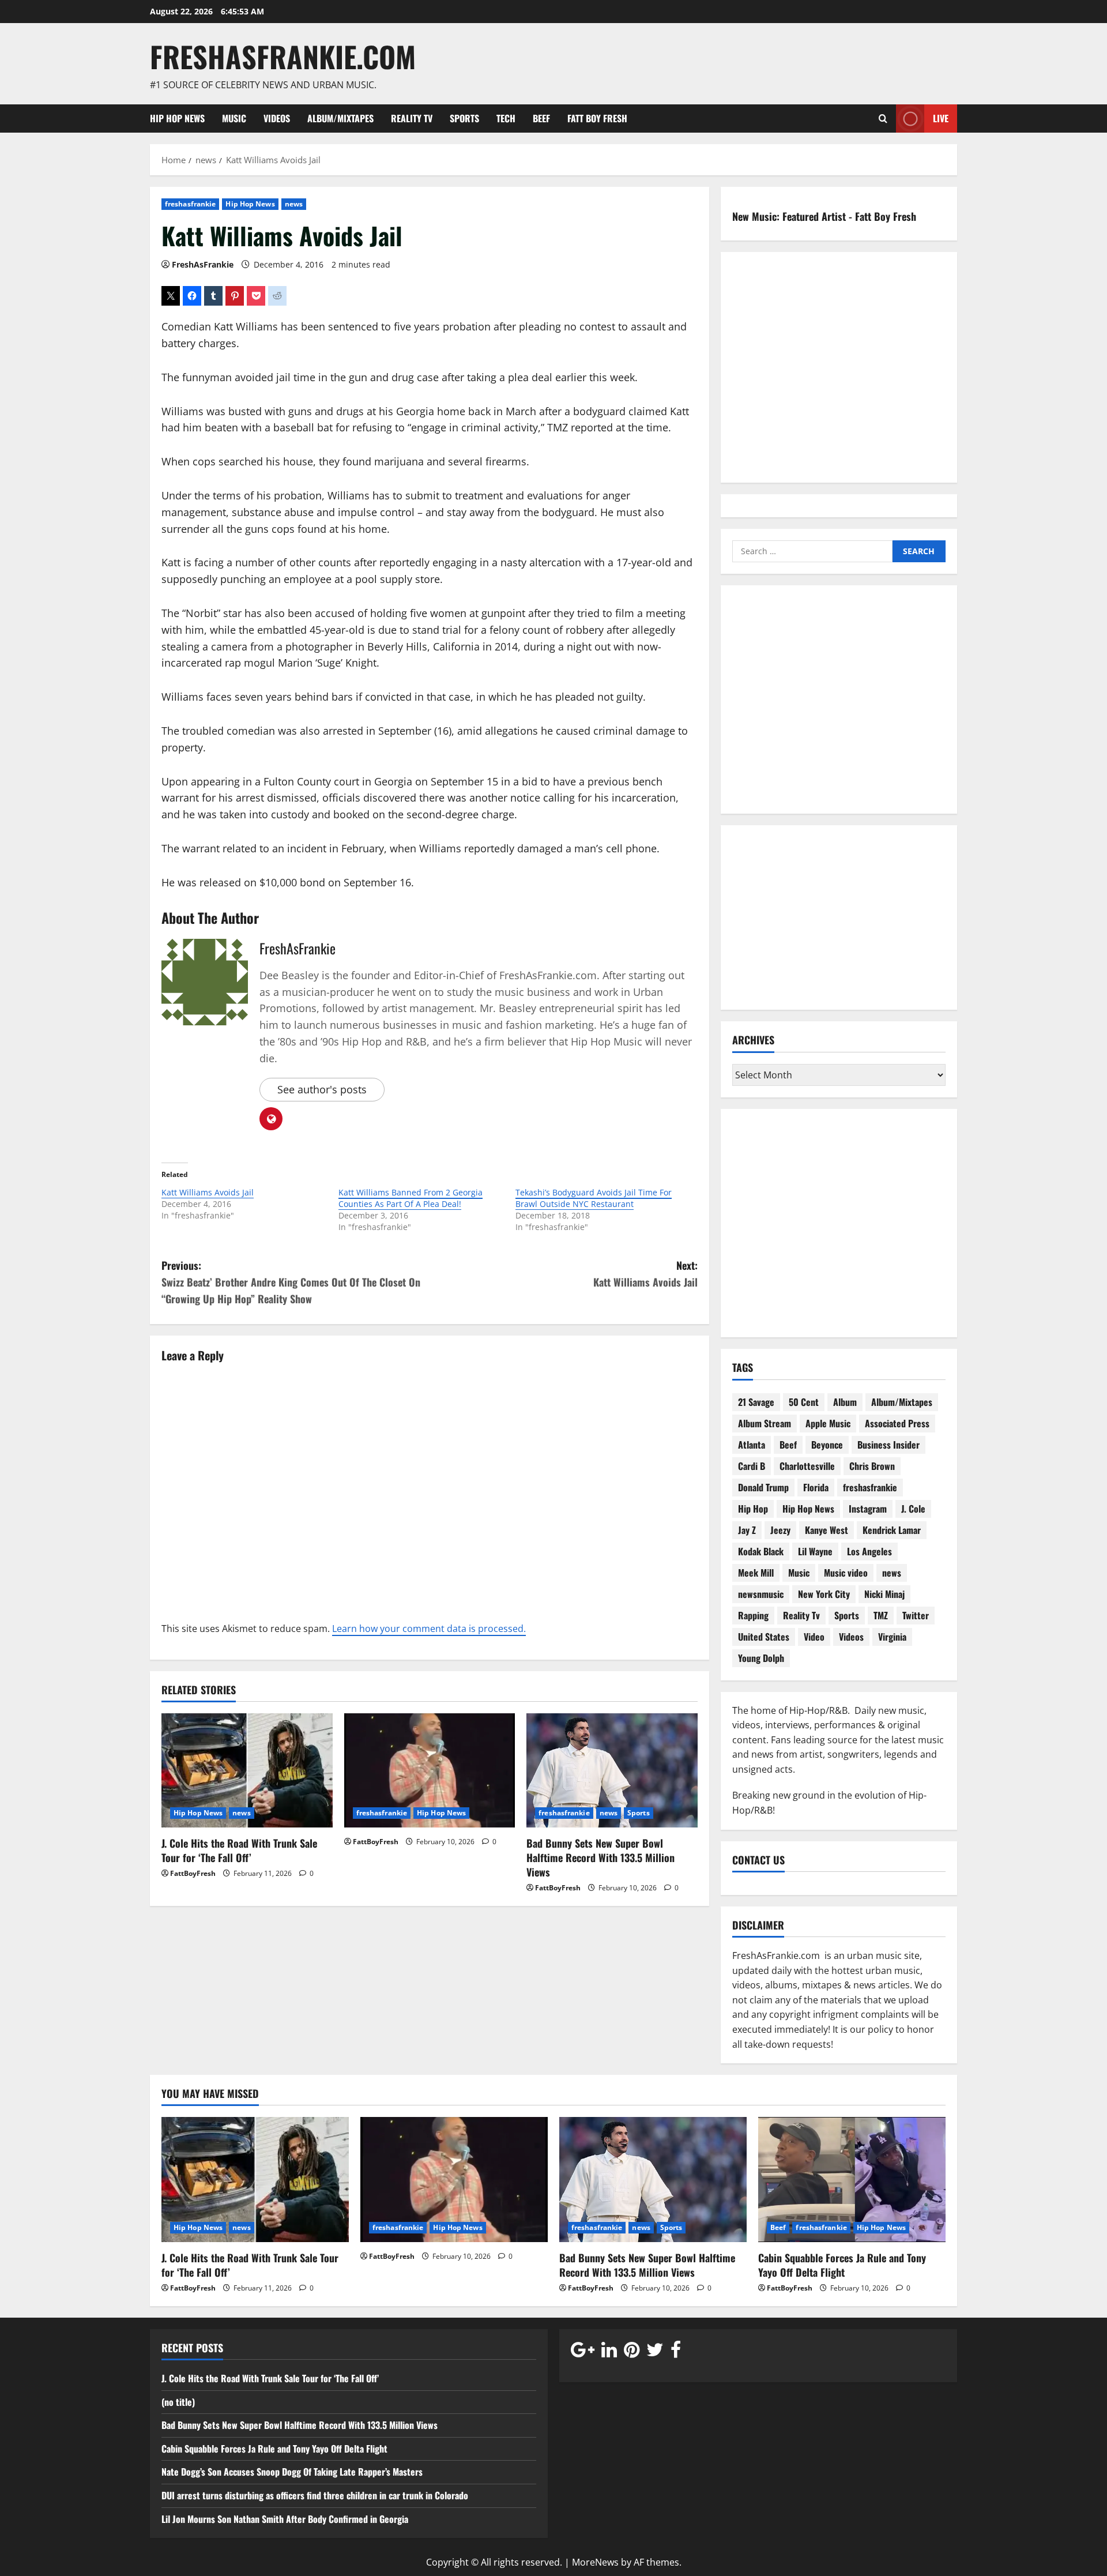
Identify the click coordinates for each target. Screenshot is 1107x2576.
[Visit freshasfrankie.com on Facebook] (676, 2352)
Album (845, 1402)
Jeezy (780, 1530)
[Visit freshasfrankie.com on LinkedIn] (609, 2352)
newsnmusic (761, 1594)
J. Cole (913, 1509)
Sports (464, 118)
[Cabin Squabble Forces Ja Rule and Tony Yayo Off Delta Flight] (852, 2180)
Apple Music (828, 1423)
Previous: (291, 1282)
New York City (824, 1594)
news (294, 204)
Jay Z (747, 1530)
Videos (277, 118)
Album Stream (765, 1423)
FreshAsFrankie (203, 264)
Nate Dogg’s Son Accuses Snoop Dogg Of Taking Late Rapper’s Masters (293, 2472)
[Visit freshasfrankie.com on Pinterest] (632, 2352)
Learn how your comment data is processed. (429, 1629)
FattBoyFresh (193, 1873)
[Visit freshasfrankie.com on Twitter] (655, 2352)
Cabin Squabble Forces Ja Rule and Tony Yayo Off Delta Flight (842, 2265)
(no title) (178, 2402)
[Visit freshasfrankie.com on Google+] (583, 2352)
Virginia (892, 1637)
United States (764, 1637)
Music (234, 118)
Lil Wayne (815, 1551)
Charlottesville (807, 1466)
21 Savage (756, 1402)
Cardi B (752, 1466)
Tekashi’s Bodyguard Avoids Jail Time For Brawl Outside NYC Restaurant (594, 1198)
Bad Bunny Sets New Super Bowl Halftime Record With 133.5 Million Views (600, 1857)
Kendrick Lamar (892, 1530)
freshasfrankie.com (283, 56)
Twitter (916, 1615)
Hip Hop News (177, 118)
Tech (506, 118)
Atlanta (752, 1445)
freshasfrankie (190, 204)
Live (941, 118)
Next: (645, 1274)
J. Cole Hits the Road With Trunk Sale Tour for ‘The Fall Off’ (239, 1850)
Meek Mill (756, 1573)
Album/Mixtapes (340, 118)
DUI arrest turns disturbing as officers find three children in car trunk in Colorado (315, 2495)
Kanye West (827, 1530)
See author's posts (322, 1089)
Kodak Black (761, 1551)
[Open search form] (883, 118)
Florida (816, 1487)
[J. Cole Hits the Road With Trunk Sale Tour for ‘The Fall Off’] (247, 1770)
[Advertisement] (839, 707)
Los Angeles (869, 1551)
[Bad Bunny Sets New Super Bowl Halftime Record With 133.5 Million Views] (612, 1770)
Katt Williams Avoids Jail (208, 1192)
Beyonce (827, 1445)
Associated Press (897, 1423)
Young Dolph (761, 1658)
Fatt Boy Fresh (597, 118)
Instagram (868, 1509)
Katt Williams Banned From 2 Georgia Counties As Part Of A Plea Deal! (411, 1198)
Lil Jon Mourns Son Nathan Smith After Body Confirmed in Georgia (285, 2519)
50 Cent (804, 1402)
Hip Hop (753, 1509)
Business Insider (888, 1445)
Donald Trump (763, 1487)
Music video (846, 1573)
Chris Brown (872, 1466)
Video (814, 1637)
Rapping (753, 1615)
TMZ (881, 1615)
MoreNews (595, 2562)
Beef (541, 118)
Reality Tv (412, 118)
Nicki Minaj (884, 1594)
